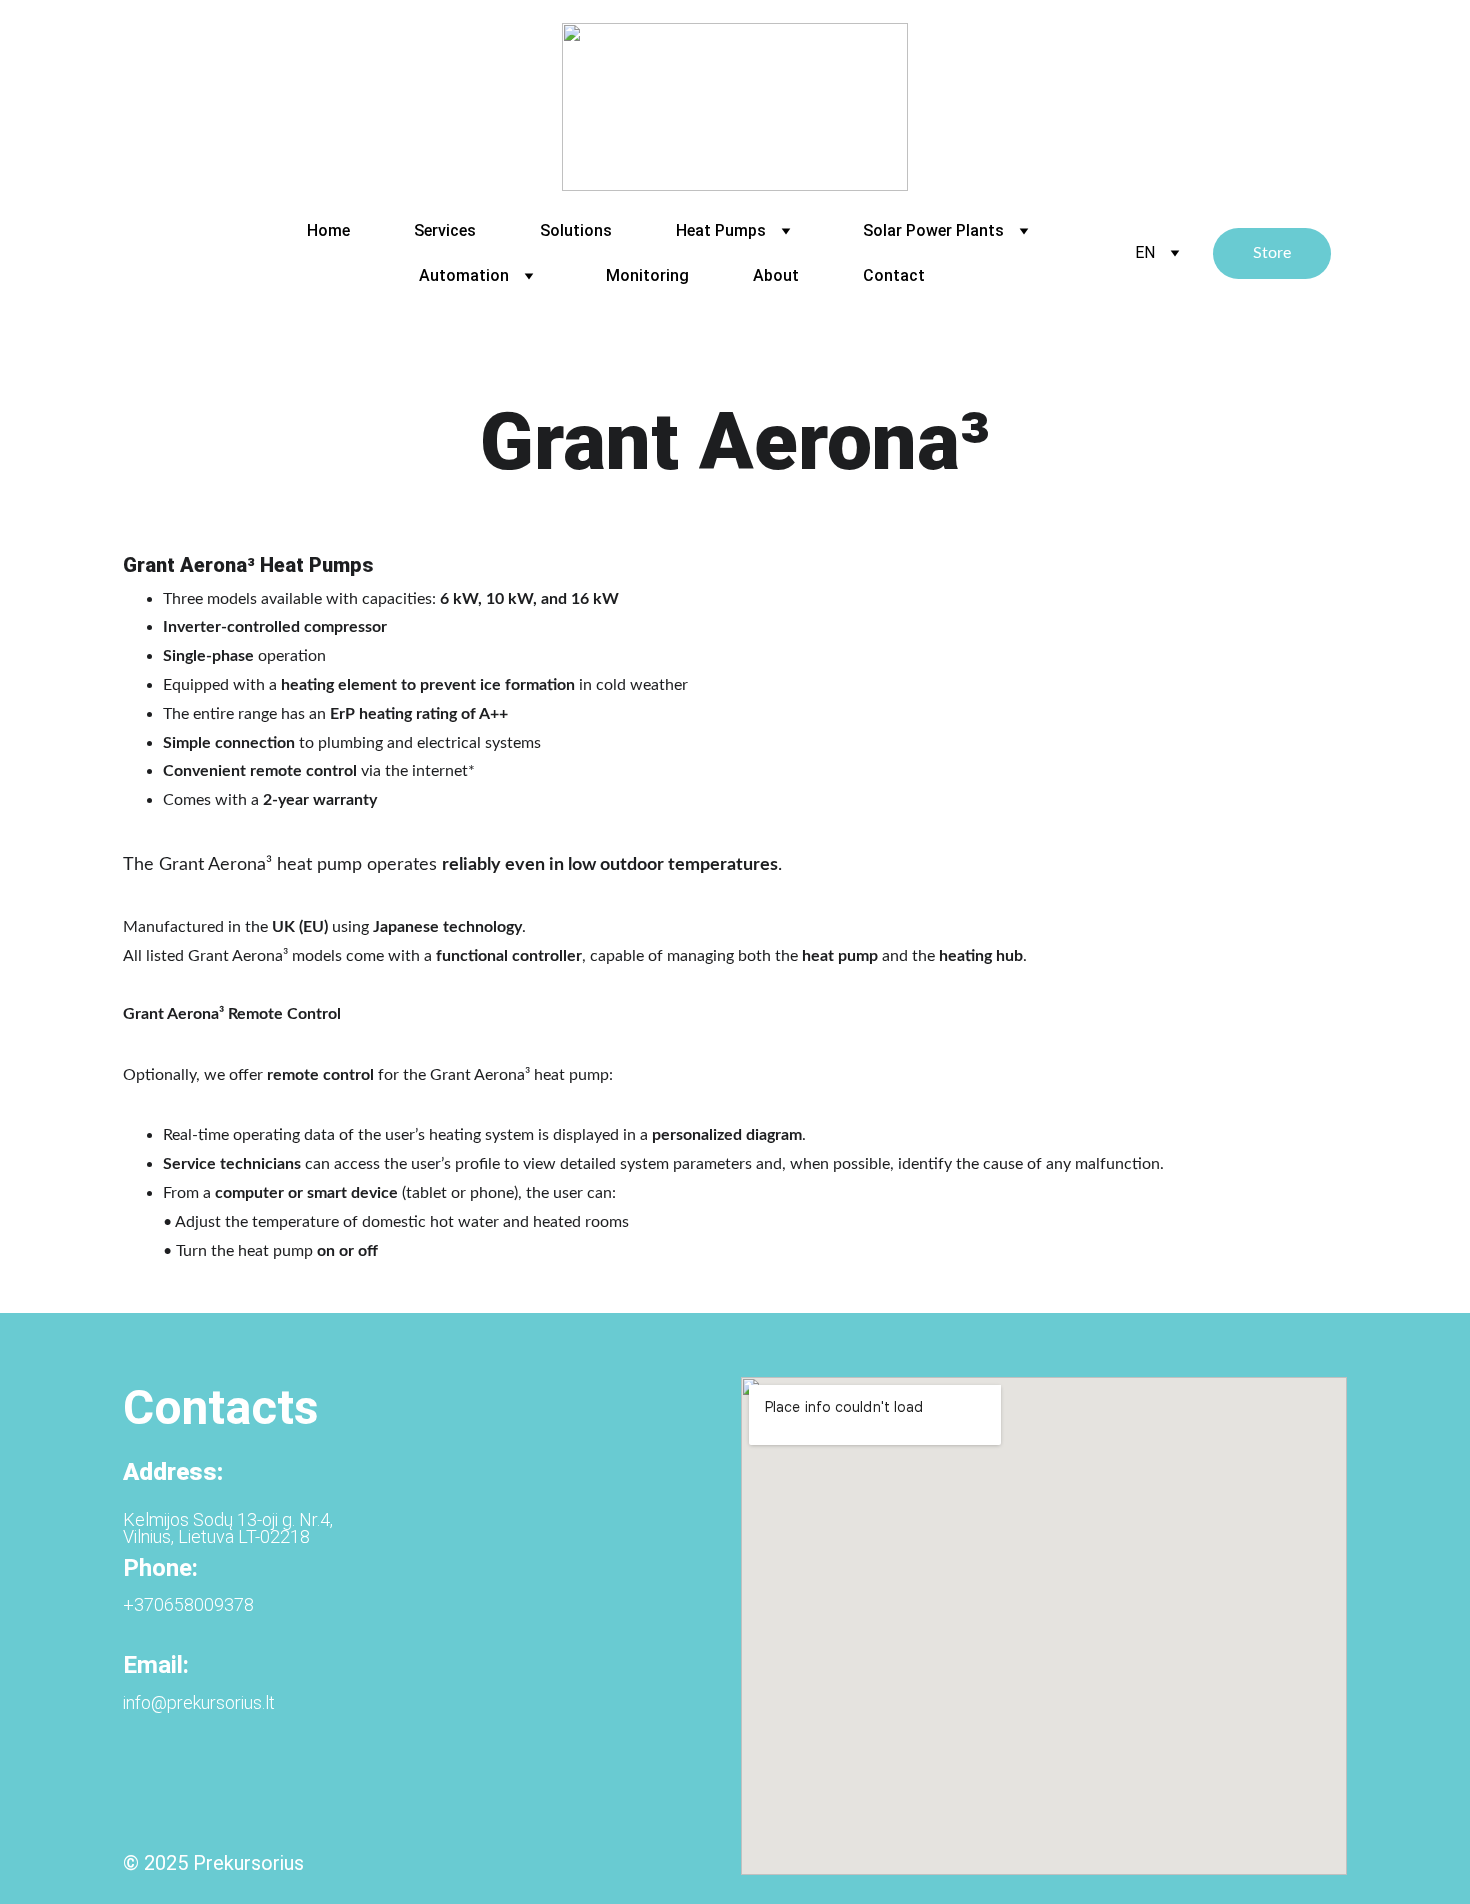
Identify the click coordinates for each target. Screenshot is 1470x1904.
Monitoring (647, 275)
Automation (464, 275)
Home (328, 230)
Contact (894, 275)
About (776, 275)
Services (445, 230)
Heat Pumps (721, 230)
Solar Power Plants (933, 230)
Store (1272, 253)
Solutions (576, 230)
